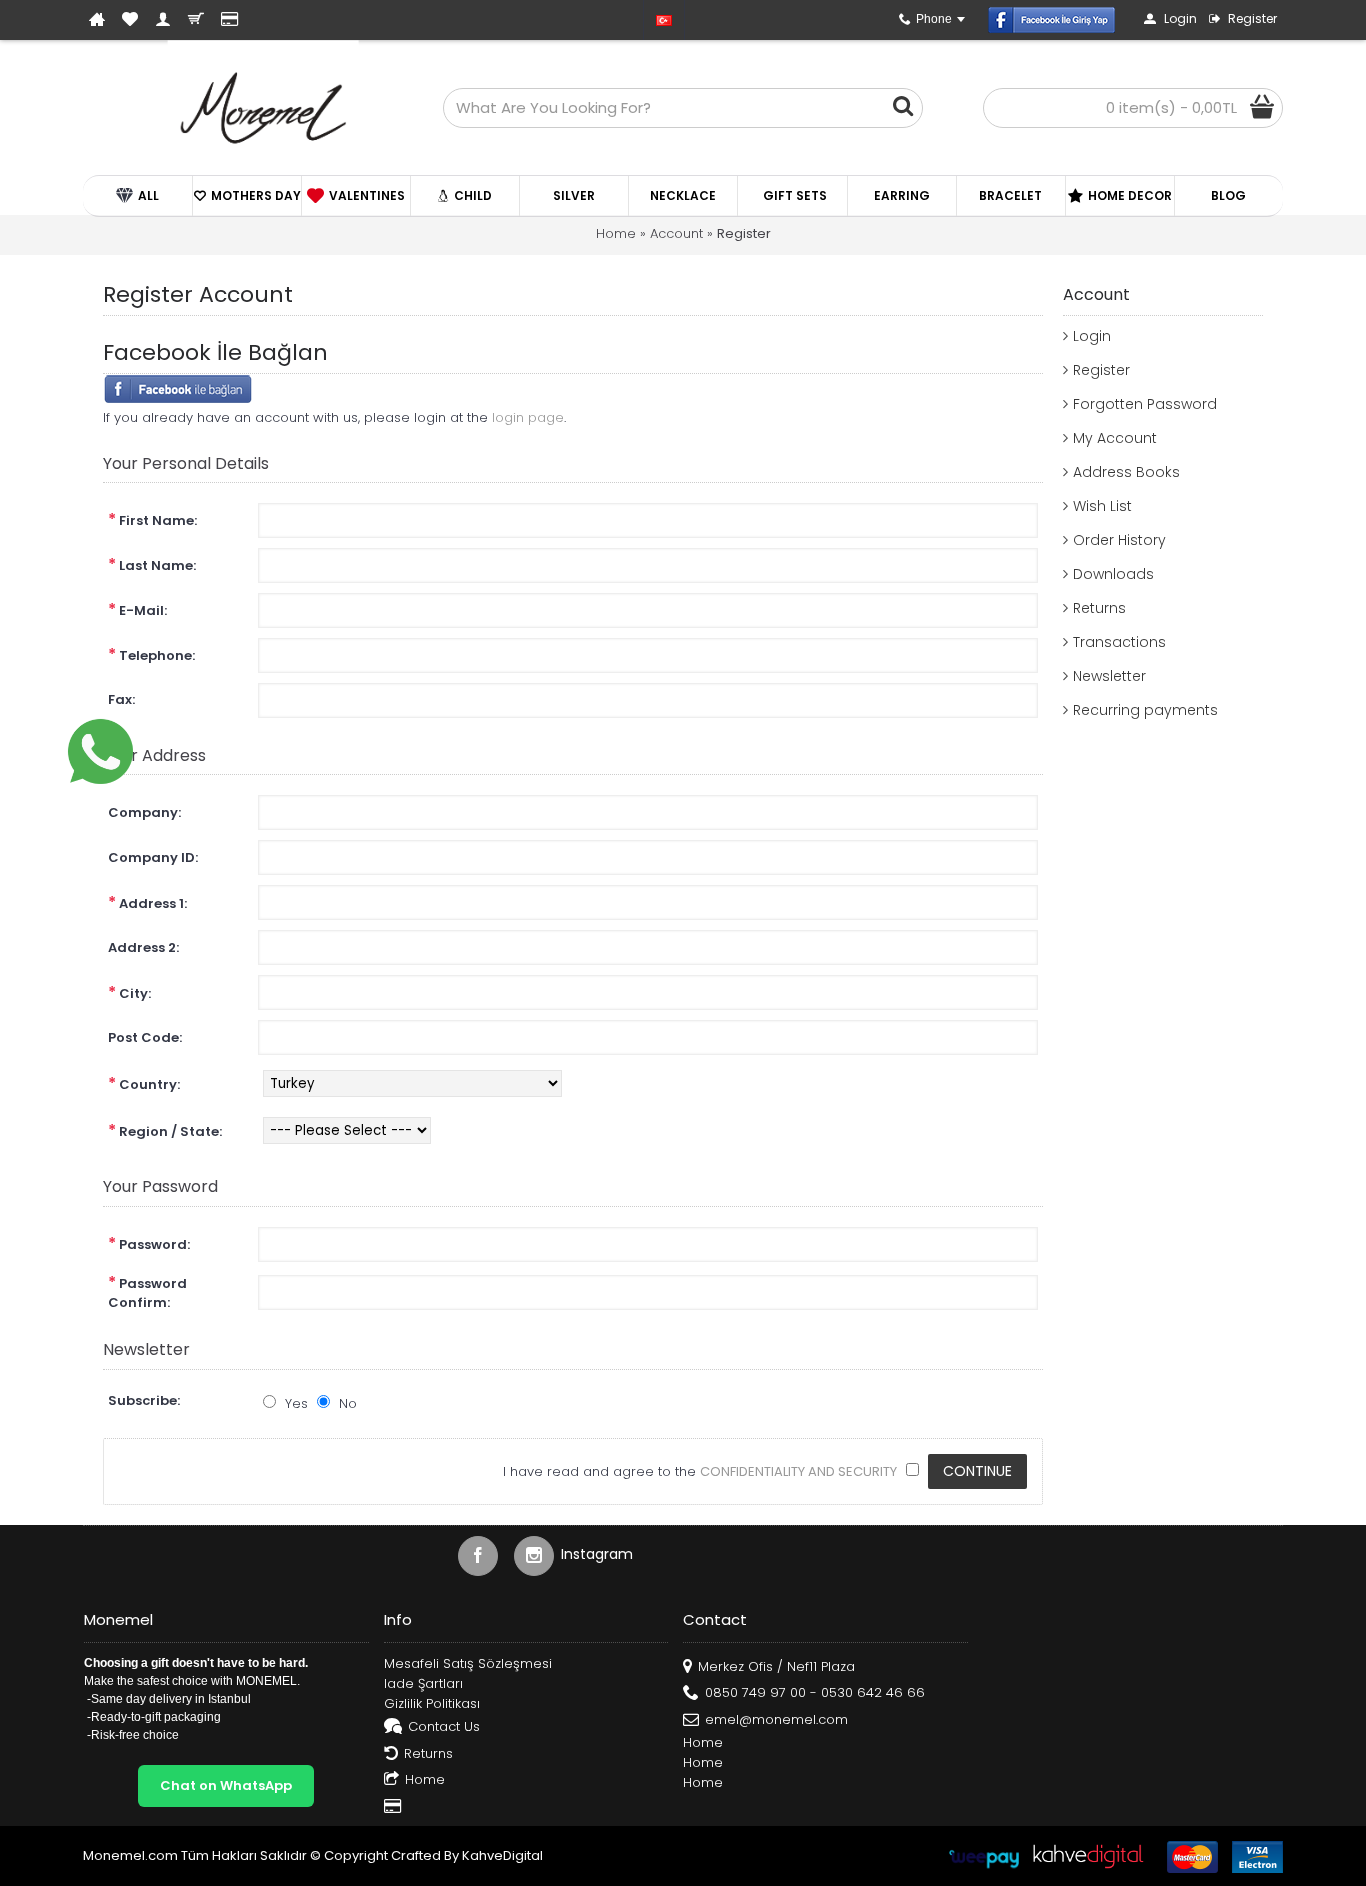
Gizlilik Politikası (432, 1704)
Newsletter (1109, 676)
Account (676, 233)
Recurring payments (1145, 710)
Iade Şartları (423, 1684)
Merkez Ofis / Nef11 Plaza (776, 1666)
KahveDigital (502, 1855)
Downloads (1113, 574)
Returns (1099, 608)
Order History (1119, 540)
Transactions (1119, 642)
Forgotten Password (1145, 404)
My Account (1115, 438)
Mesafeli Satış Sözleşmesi (468, 1664)
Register (744, 233)
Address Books (1126, 472)
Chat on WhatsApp (226, 1785)
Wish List (1102, 506)
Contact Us (444, 1726)
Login (1092, 336)
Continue (977, 1471)
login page (528, 417)
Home (616, 233)
